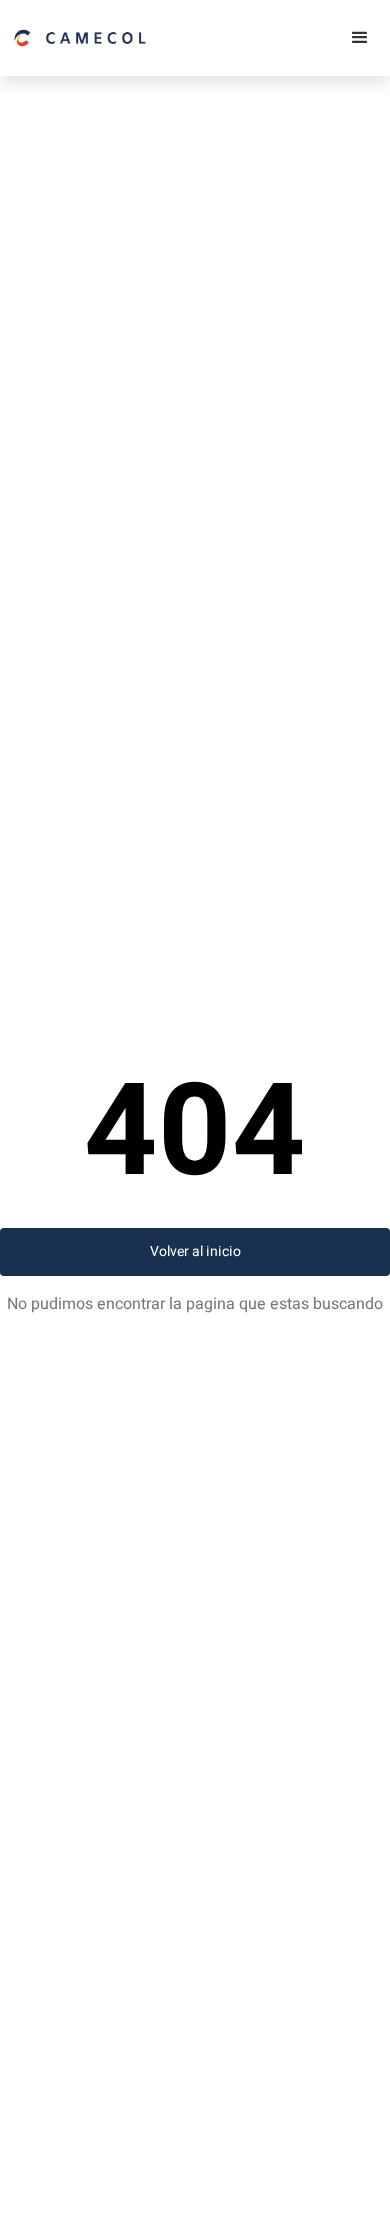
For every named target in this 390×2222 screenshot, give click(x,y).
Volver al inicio (195, 1251)
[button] (360, 38)
